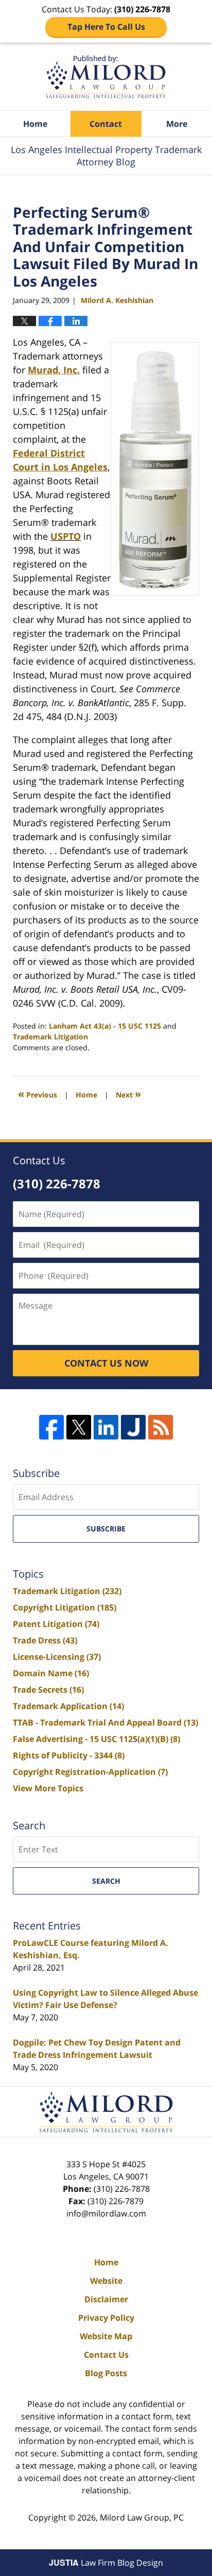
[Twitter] (79, 1427)
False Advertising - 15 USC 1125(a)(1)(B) (96, 1739)
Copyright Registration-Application (90, 1772)
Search (106, 1881)
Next (128, 1094)
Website (106, 2281)
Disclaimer (106, 2299)
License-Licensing (57, 1657)
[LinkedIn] (106, 1427)
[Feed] (161, 1427)
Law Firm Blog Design (106, 2563)
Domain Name (51, 1673)
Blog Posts (106, 2373)
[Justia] (133, 1427)
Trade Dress (45, 1640)
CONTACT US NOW (106, 1363)
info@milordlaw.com (106, 2213)
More (177, 124)
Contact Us (106, 2355)
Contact (106, 124)
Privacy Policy (106, 2318)
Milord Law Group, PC (142, 2517)
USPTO (66, 536)
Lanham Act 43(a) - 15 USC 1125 (105, 1026)
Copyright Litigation (65, 1607)
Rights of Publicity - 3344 (69, 1755)
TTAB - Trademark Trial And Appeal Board (105, 1722)
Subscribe (106, 1529)
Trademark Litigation (50, 1037)
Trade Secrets (48, 1690)
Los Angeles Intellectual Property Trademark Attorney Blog (106, 77)
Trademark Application (68, 1706)
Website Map (106, 2336)
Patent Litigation (56, 1624)
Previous (38, 1094)
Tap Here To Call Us (106, 27)
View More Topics (48, 1788)
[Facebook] (51, 1427)
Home (35, 124)
